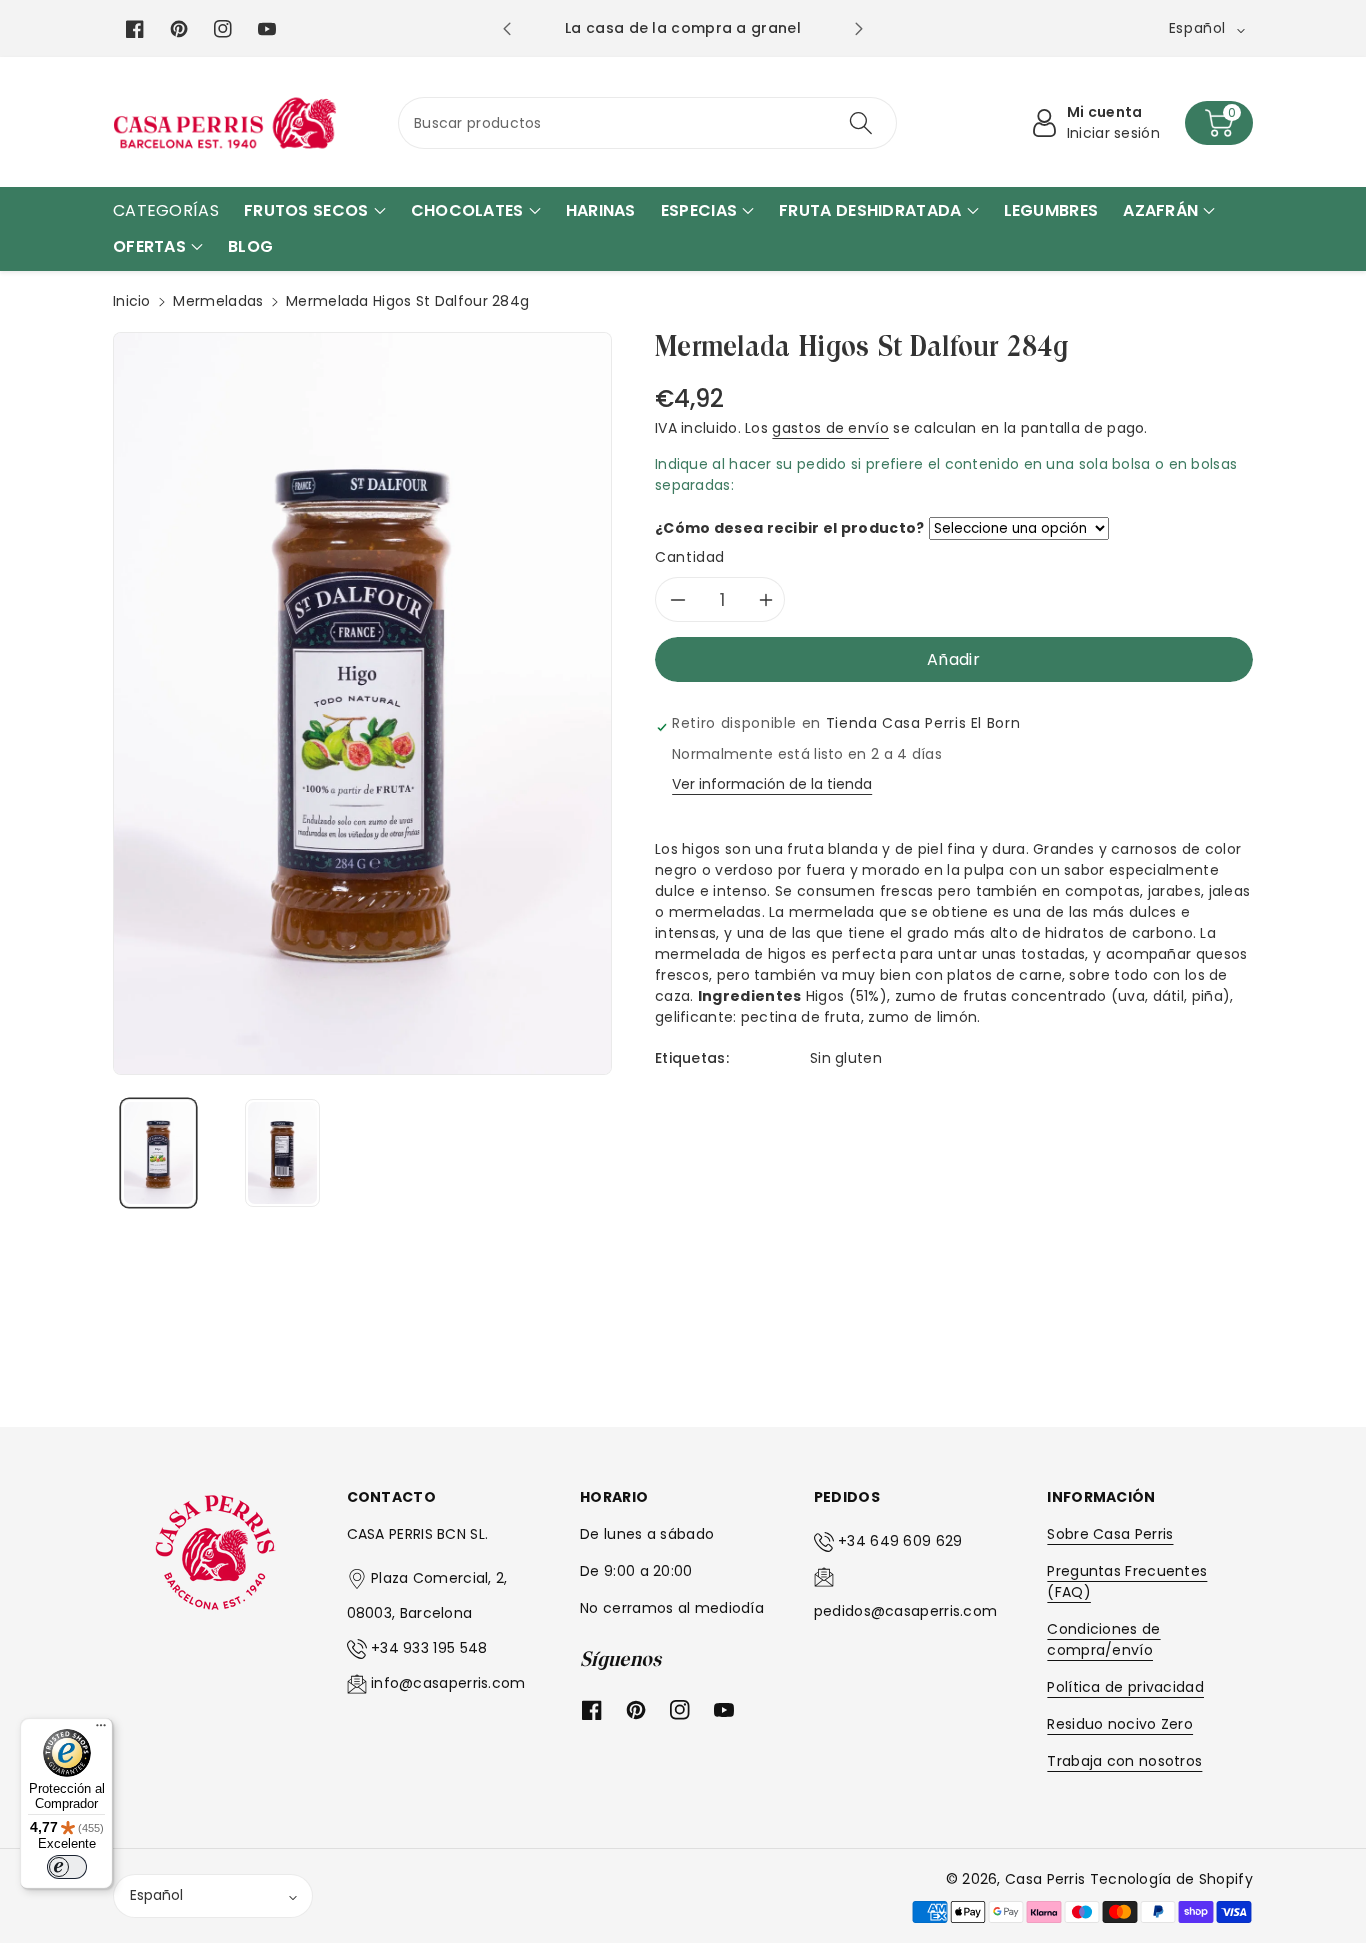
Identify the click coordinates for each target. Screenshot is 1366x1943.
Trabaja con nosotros (1124, 1761)
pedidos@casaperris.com (906, 1611)
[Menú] (101, 1730)
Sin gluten (846, 1058)
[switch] (67, 1867)
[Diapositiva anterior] (507, 29)
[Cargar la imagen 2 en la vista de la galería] (282, 1153)
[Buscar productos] (860, 123)
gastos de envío (830, 428)
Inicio (132, 301)
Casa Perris (1045, 1879)
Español (156, 1895)
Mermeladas (218, 301)
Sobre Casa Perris (1110, 1534)
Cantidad (690, 557)
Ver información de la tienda (772, 784)
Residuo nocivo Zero (1120, 1724)
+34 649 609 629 (900, 1541)
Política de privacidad (1125, 1687)
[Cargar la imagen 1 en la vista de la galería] (158, 1153)
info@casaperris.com (448, 1683)
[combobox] (647, 123)
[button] (1219, 123)
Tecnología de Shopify (1171, 1879)
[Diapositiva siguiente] (858, 29)
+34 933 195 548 (429, 1648)
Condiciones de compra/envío (1103, 1639)
